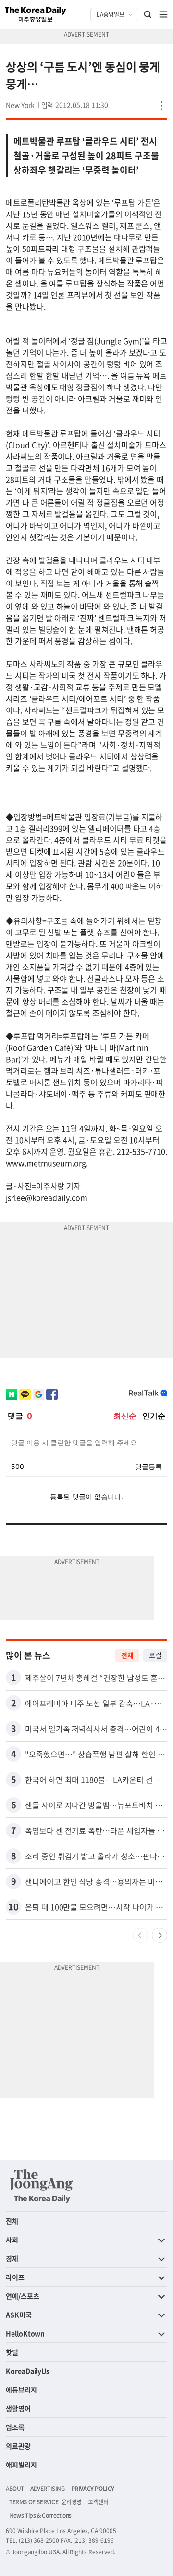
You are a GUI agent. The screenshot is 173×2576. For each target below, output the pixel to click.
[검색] (148, 14)
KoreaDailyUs (28, 2371)
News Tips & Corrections (40, 2515)
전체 (127, 1655)
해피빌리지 (21, 2464)
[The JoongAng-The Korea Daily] (41, 2186)
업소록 (15, 2427)
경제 (12, 2258)
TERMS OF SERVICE (34, 2502)
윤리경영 (72, 2502)
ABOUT (15, 2489)
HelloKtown (25, 2333)
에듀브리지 (21, 2389)
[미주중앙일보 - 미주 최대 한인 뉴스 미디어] (36, 14)
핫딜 (12, 2352)
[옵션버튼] (161, 106)
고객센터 (98, 2502)
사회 (12, 2240)
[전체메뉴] (163, 14)
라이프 (15, 2277)
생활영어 (18, 2408)
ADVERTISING (48, 2489)
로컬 (155, 1655)
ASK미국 (19, 2315)
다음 (160, 1935)
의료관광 (18, 2446)
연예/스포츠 (23, 2296)
